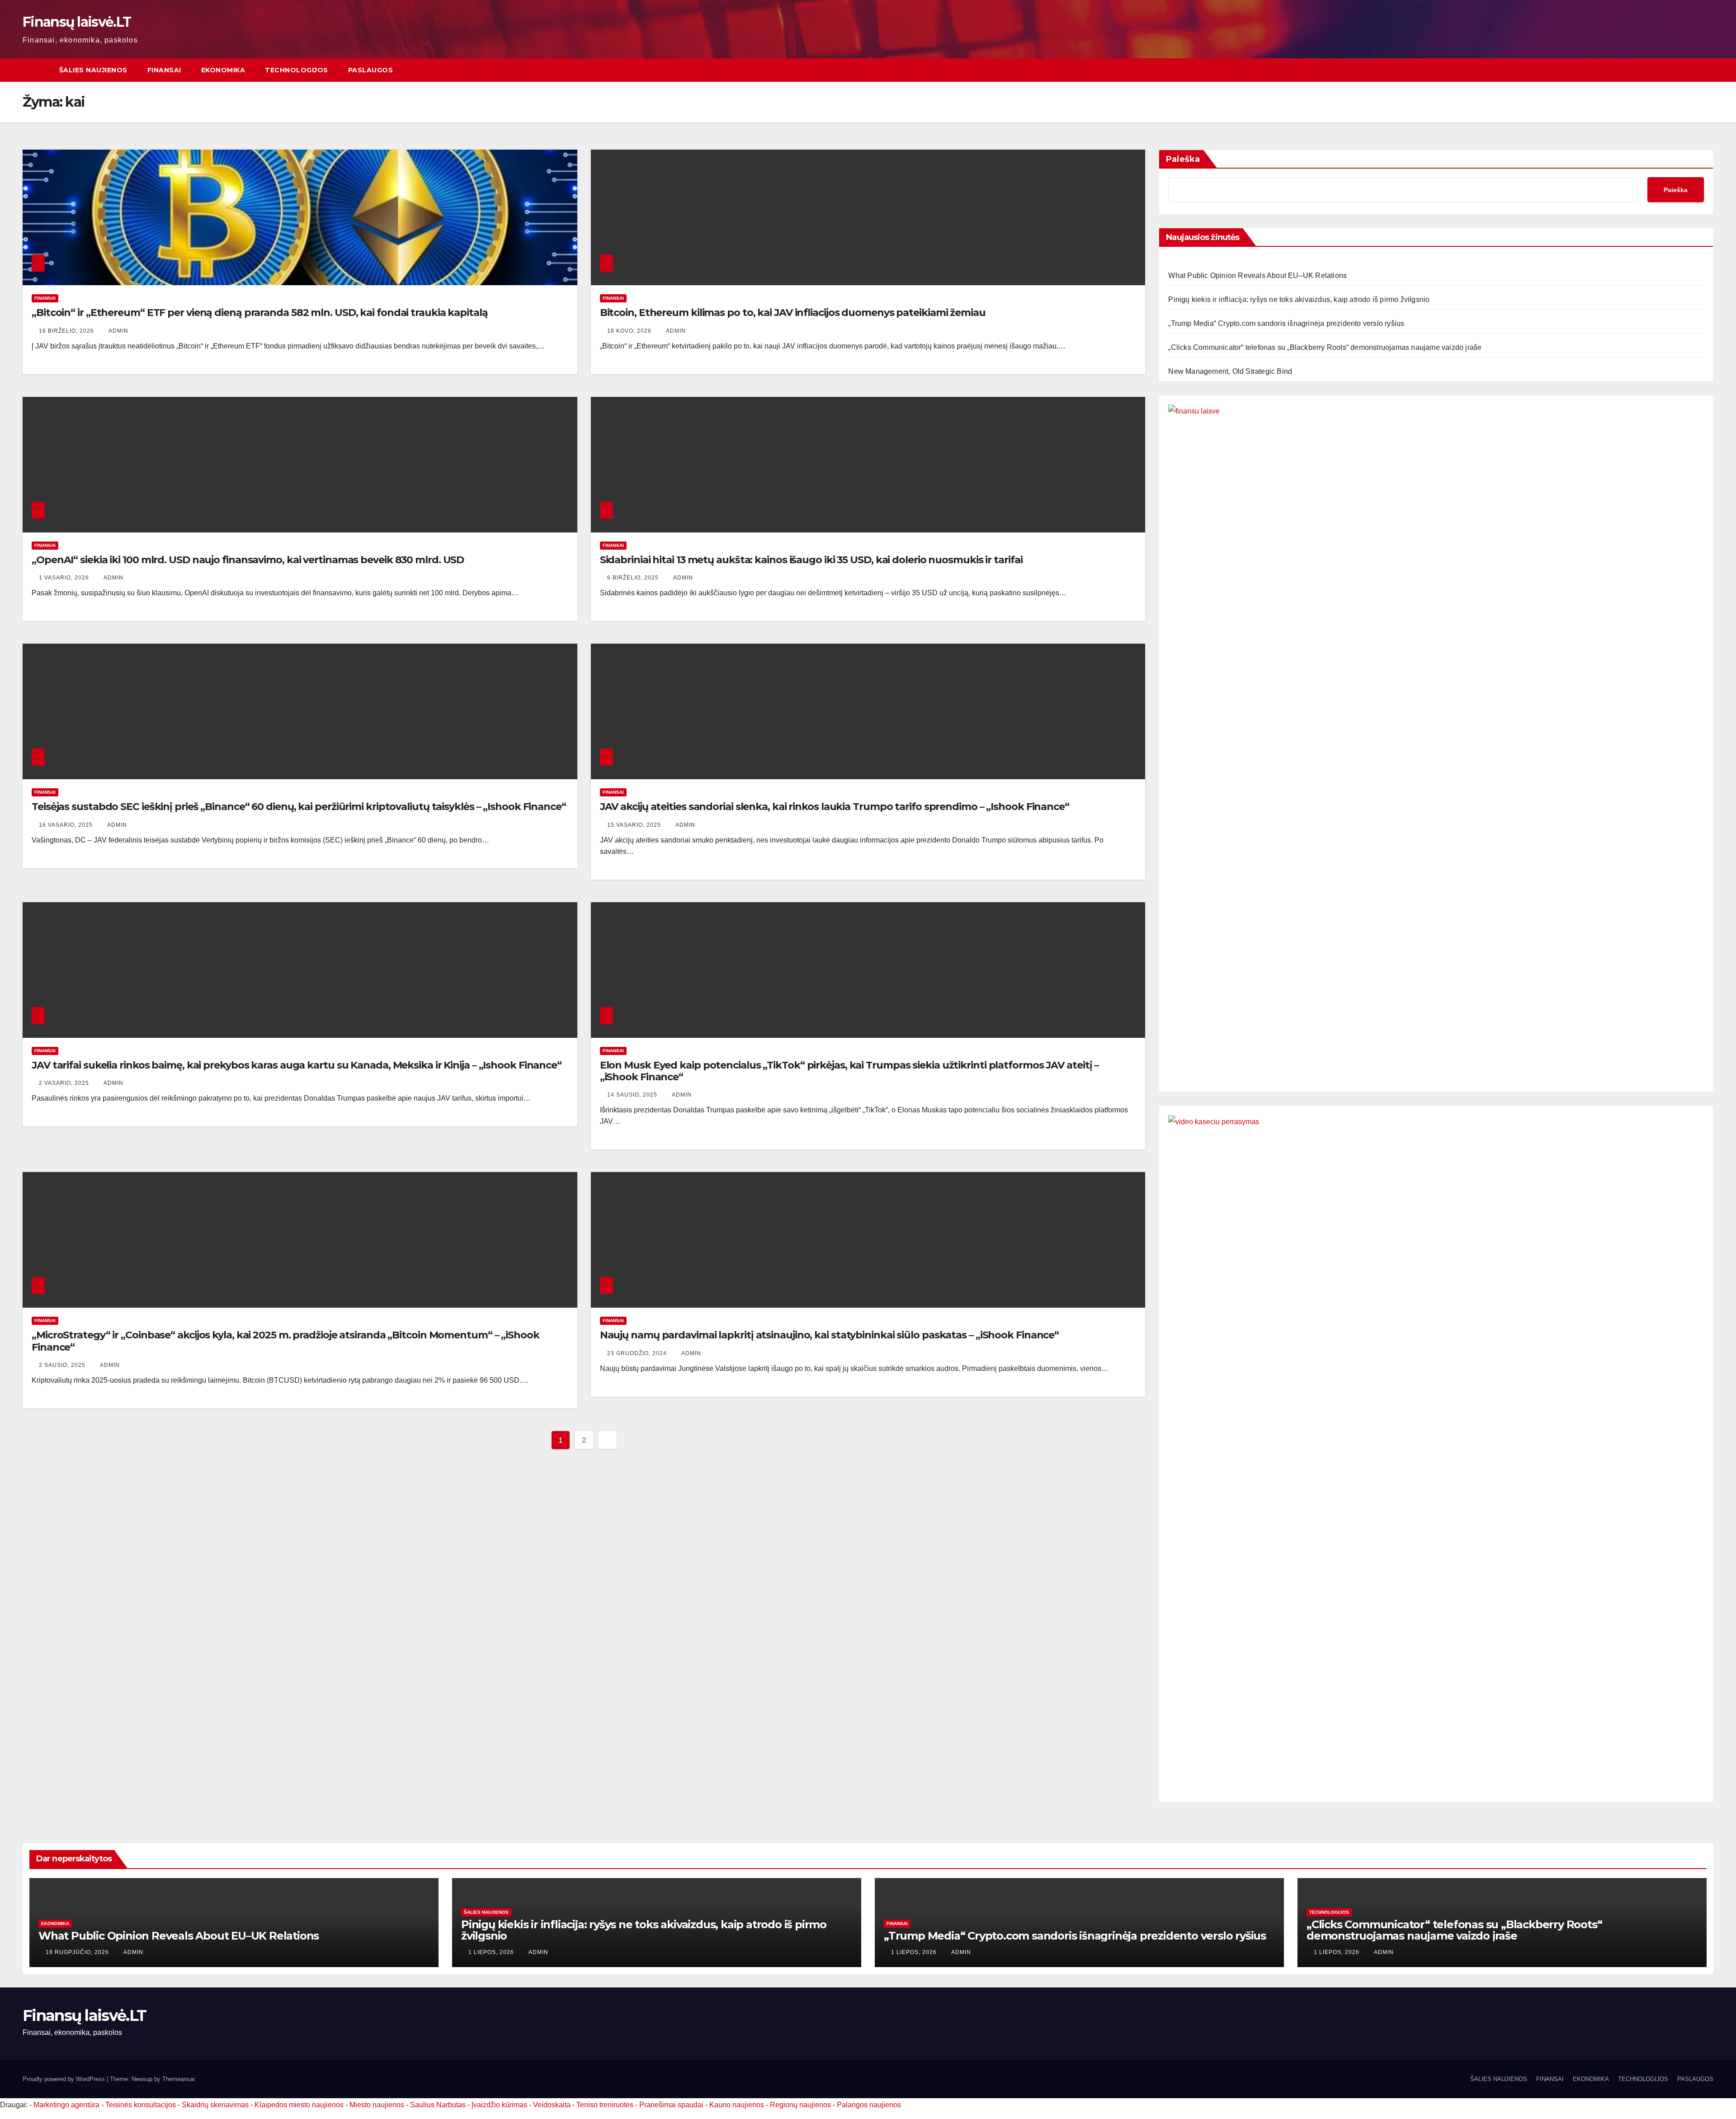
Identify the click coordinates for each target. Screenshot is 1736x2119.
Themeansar (178, 2079)
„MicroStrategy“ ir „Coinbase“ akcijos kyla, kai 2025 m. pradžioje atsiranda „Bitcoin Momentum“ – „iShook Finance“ (285, 1341)
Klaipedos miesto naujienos (299, 2105)
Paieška (1183, 159)
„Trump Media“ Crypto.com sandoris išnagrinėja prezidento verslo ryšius (1286, 323)
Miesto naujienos (377, 2105)
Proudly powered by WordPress (65, 2079)
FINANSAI (164, 70)
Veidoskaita (552, 2105)
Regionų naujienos (800, 2105)
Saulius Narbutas (438, 2105)
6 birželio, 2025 (634, 578)
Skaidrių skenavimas (215, 2105)
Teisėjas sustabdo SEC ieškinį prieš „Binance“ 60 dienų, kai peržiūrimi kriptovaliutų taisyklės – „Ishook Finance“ (299, 807)
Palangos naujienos (869, 2105)
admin (118, 331)
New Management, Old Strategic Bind (1230, 371)
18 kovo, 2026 (630, 331)
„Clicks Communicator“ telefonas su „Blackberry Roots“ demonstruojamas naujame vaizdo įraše (1325, 347)
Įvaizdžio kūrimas (499, 2105)
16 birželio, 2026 (67, 331)
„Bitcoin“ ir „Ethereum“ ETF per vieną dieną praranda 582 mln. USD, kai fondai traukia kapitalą (260, 313)
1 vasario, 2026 (65, 578)
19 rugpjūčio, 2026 (78, 1952)
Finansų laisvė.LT (77, 22)
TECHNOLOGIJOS (297, 70)
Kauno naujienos (737, 2105)
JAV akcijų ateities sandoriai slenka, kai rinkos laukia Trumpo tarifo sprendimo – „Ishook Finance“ (835, 807)
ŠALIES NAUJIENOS (93, 70)
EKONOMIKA (223, 70)
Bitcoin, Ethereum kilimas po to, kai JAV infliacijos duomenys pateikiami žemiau (793, 313)
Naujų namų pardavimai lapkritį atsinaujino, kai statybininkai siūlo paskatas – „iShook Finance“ (830, 1335)
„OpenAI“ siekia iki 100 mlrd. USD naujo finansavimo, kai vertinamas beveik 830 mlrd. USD (248, 560)
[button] (1707, 70)
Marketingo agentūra (66, 2105)
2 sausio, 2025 (63, 1365)
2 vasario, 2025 (65, 1083)
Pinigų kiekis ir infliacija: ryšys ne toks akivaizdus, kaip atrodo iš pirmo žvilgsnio (1299, 299)
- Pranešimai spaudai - (672, 2105)
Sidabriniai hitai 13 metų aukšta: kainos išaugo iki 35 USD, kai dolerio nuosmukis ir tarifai (811, 560)
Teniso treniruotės (605, 2105)
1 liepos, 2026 (492, 1952)
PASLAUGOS (371, 70)
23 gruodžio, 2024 (638, 1353)
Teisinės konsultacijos (141, 2105)
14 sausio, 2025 (633, 1095)
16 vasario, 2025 (67, 825)
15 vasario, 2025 (635, 825)
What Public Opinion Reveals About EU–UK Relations (1257, 275)
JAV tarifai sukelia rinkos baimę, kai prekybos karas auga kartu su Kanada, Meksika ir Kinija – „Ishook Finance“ (297, 1065)
